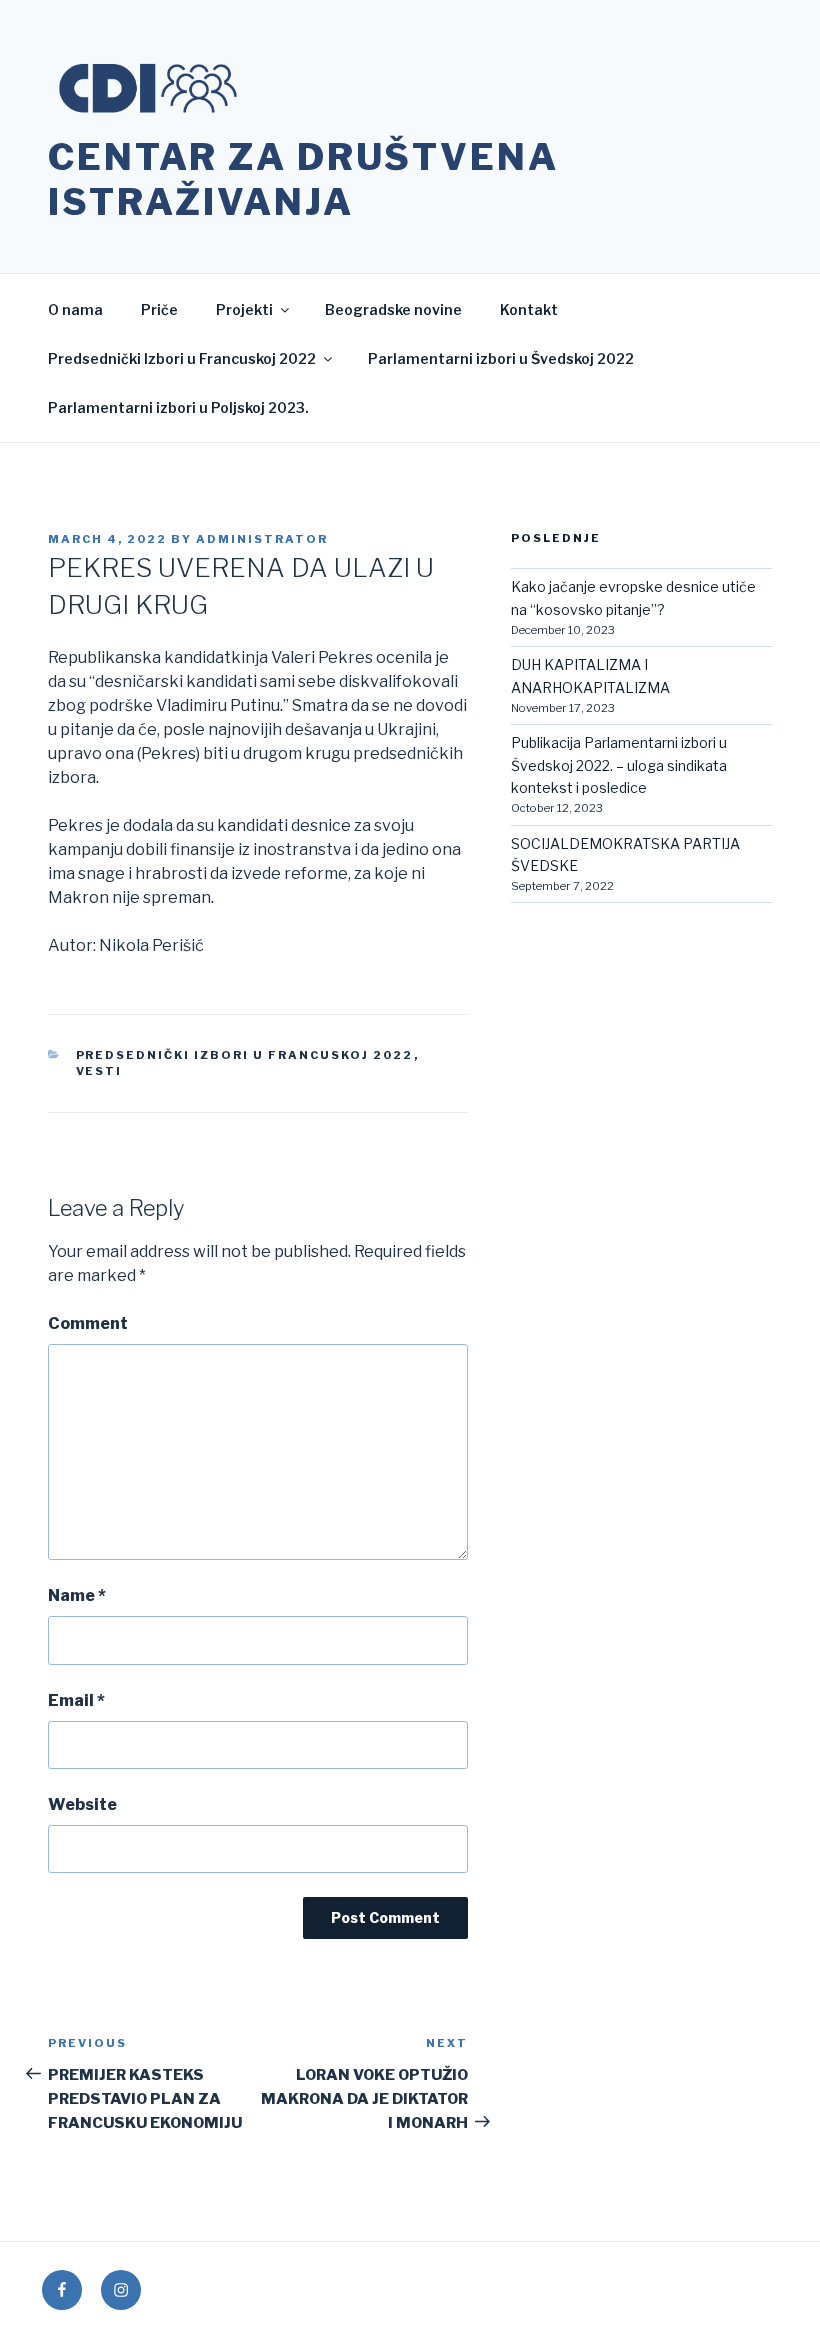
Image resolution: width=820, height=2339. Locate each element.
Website (82, 1804)
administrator (262, 539)
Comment (88, 1323)
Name (77, 1595)
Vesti (99, 1071)
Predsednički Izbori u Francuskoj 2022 (182, 358)
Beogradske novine (393, 309)
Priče (159, 309)
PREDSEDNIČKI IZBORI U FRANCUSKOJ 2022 (245, 1055)
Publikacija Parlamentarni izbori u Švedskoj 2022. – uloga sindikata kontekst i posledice (619, 765)
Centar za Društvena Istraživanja (303, 179)
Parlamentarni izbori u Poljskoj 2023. (178, 407)
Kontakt (529, 309)
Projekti (244, 309)
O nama (75, 309)
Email (76, 1700)
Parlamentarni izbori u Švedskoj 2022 (501, 358)
